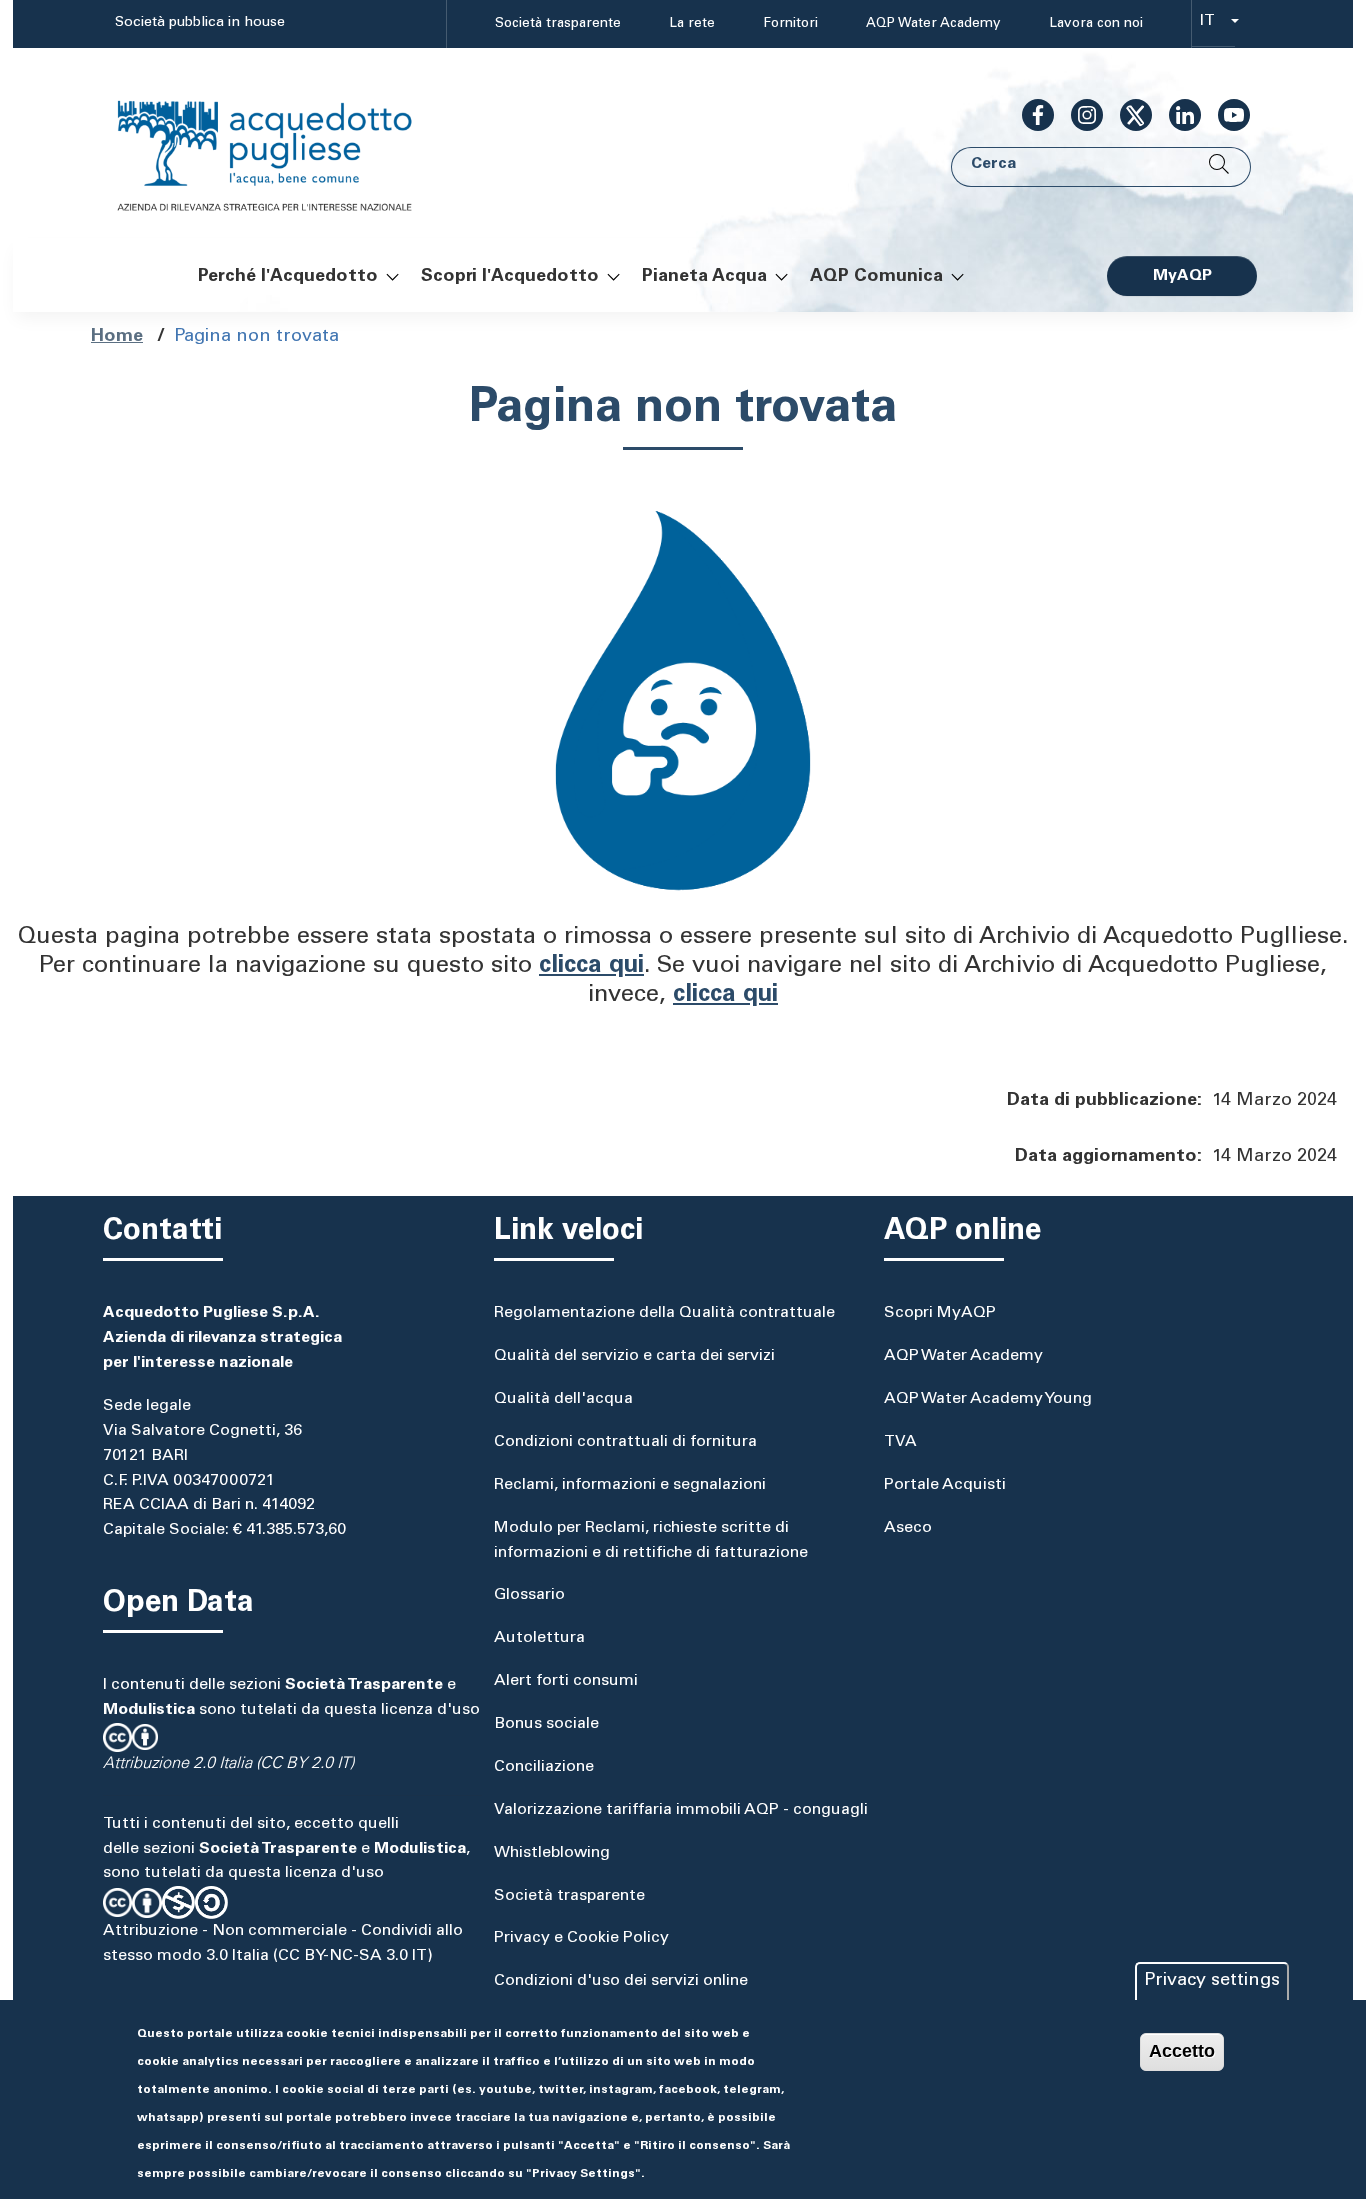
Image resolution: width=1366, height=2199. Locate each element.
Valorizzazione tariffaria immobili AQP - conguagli (681, 1810)
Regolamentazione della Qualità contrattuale (664, 1313)
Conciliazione (544, 1767)
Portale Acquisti (945, 1485)
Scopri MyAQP (940, 1313)
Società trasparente (558, 24)
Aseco (908, 1528)
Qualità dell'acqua (563, 1399)
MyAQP (1182, 276)
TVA (900, 1442)
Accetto (1182, 2051)
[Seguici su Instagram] (1079, 115)
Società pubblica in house (200, 23)
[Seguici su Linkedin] (1177, 115)
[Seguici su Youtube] (1226, 115)
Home (117, 337)
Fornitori (790, 24)
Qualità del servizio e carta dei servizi (634, 1356)
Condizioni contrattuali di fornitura (625, 1442)
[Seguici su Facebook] (1030, 115)
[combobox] (1213, 24)
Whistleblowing (552, 1853)
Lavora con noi (1096, 24)
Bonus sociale (546, 1724)
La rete (692, 24)
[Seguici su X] (1128, 115)
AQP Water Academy (933, 24)
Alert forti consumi (566, 1681)
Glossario (529, 1595)
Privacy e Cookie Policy (581, 1938)
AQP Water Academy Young (988, 1399)
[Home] (285, 143)
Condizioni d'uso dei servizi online (621, 1981)
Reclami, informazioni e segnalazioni (630, 1485)
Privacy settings (1212, 1981)
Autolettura (539, 1638)
